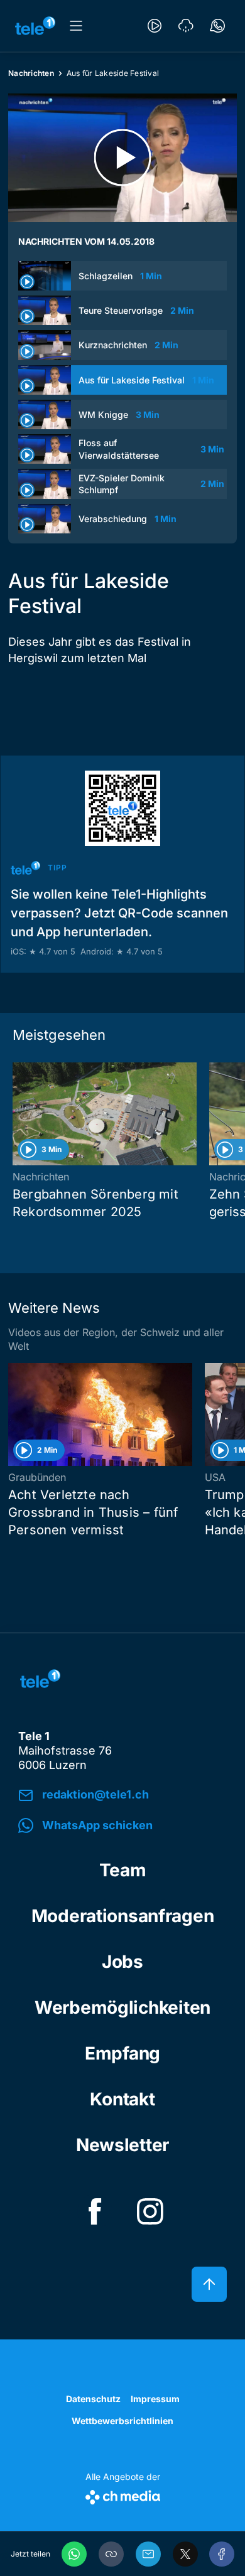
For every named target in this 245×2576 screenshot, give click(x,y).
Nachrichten (31, 73)
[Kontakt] (217, 26)
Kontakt (122, 2099)
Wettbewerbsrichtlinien (122, 2421)
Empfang (122, 2053)
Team (123, 1870)
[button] (111, 2554)
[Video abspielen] (122, 158)
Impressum (155, 2399)
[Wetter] (186, 26)
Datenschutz (93, 2399)
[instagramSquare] (150, 2211)
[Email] (148, 2554)
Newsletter (122, 2145)
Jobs (122, 1962)
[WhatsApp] (74, 2554)
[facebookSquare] (95, 2211)
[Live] (155, 26)
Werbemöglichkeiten (122, 2007)
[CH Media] (123, 2495)
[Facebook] (222, 2554)
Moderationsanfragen (123, 1916)
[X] (185, 2554)
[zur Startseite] (35, 26)
